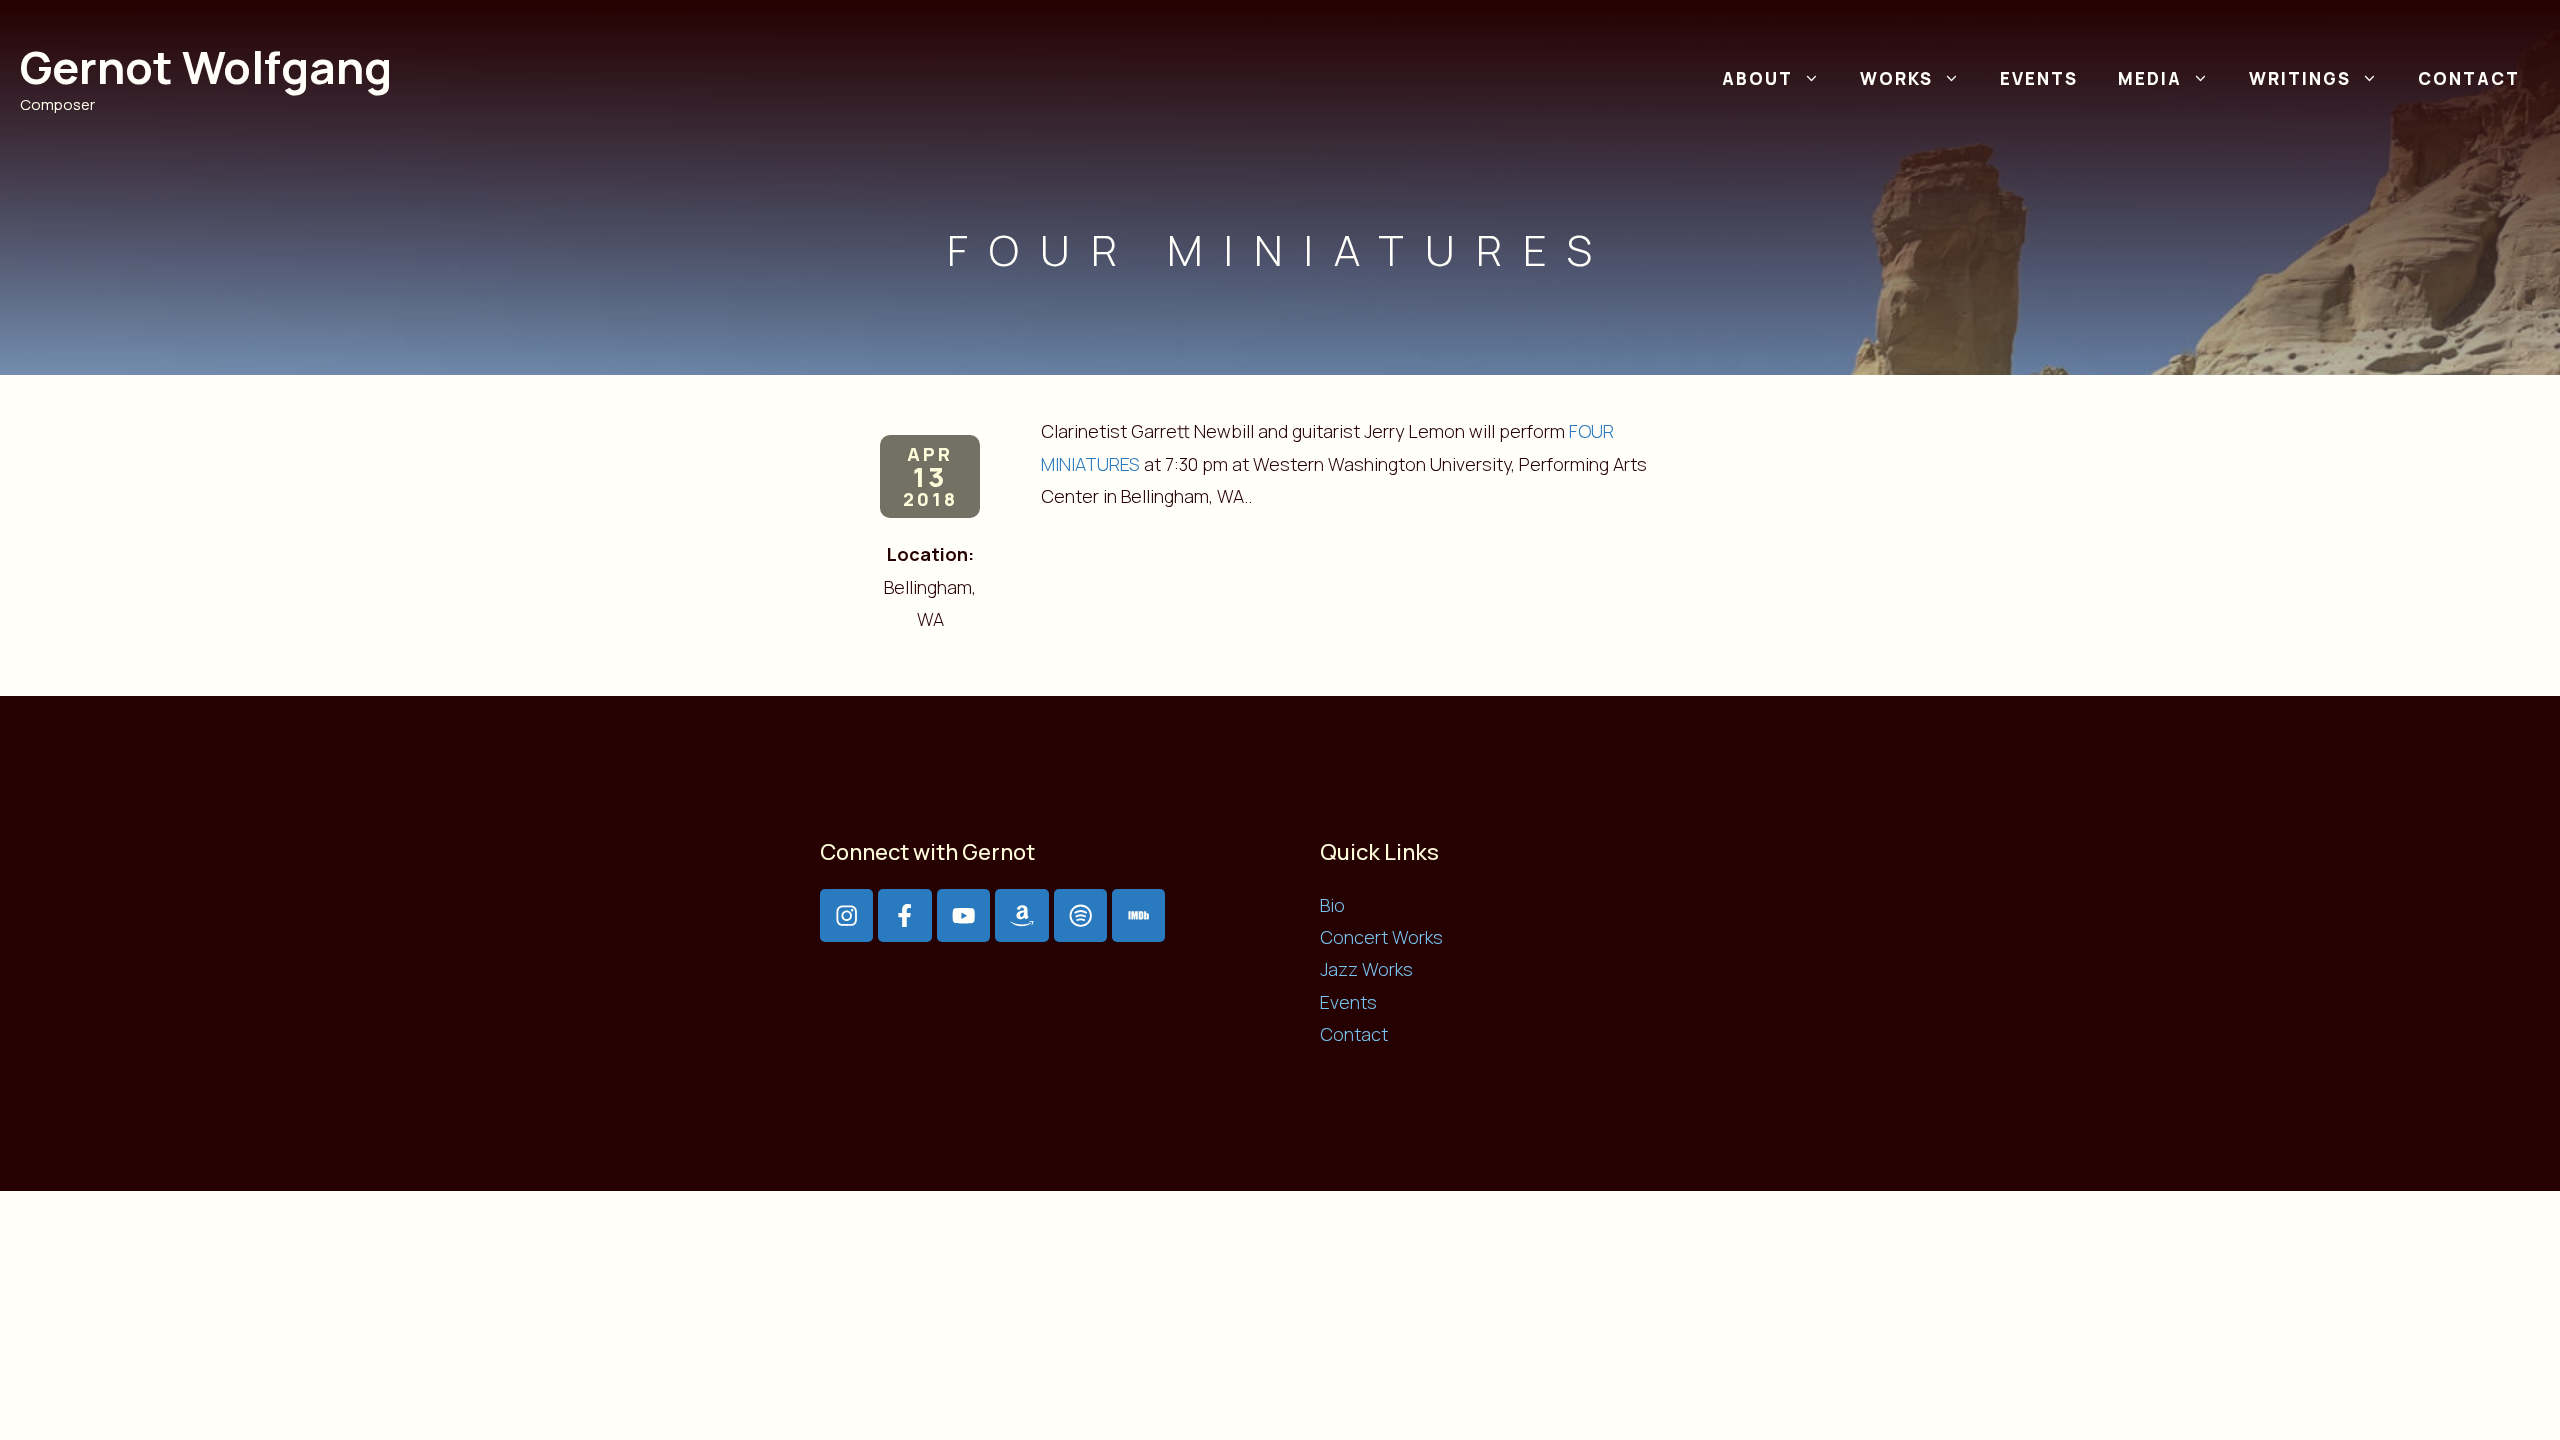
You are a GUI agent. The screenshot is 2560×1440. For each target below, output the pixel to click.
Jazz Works (1366, 969)
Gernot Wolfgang (206, 67)
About (1757, 78)
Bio (1332, 905)
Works (1896, 78)
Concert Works (1381, 937)
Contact (2469, 78)
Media (2150, 78)
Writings (2300, 78)
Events (2039, 78)
